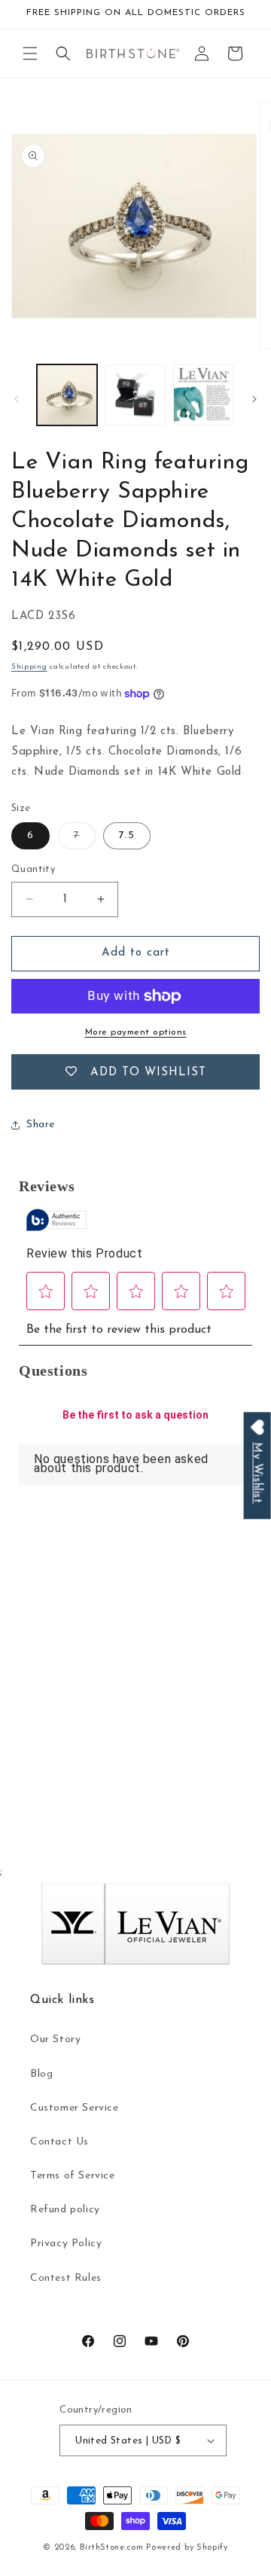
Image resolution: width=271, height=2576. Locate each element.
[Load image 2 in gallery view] (135, 395)
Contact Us (59, 2142)
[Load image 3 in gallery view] (203, 395)
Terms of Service (73, 2176)
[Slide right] (254, 399)
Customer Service (75, 2108)
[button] (30, 53)
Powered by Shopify (187, 2548)
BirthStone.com (112, 2548)
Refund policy (65, 2210)
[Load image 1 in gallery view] (67, 395)
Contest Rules (66, 2278)
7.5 (127, 835)
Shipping (29, 667)
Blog (41, 2074)
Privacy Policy (66, 2244)
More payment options (136, 1032)
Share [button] (41, 1125)
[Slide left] (17, 399)
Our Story (55, 2039)
